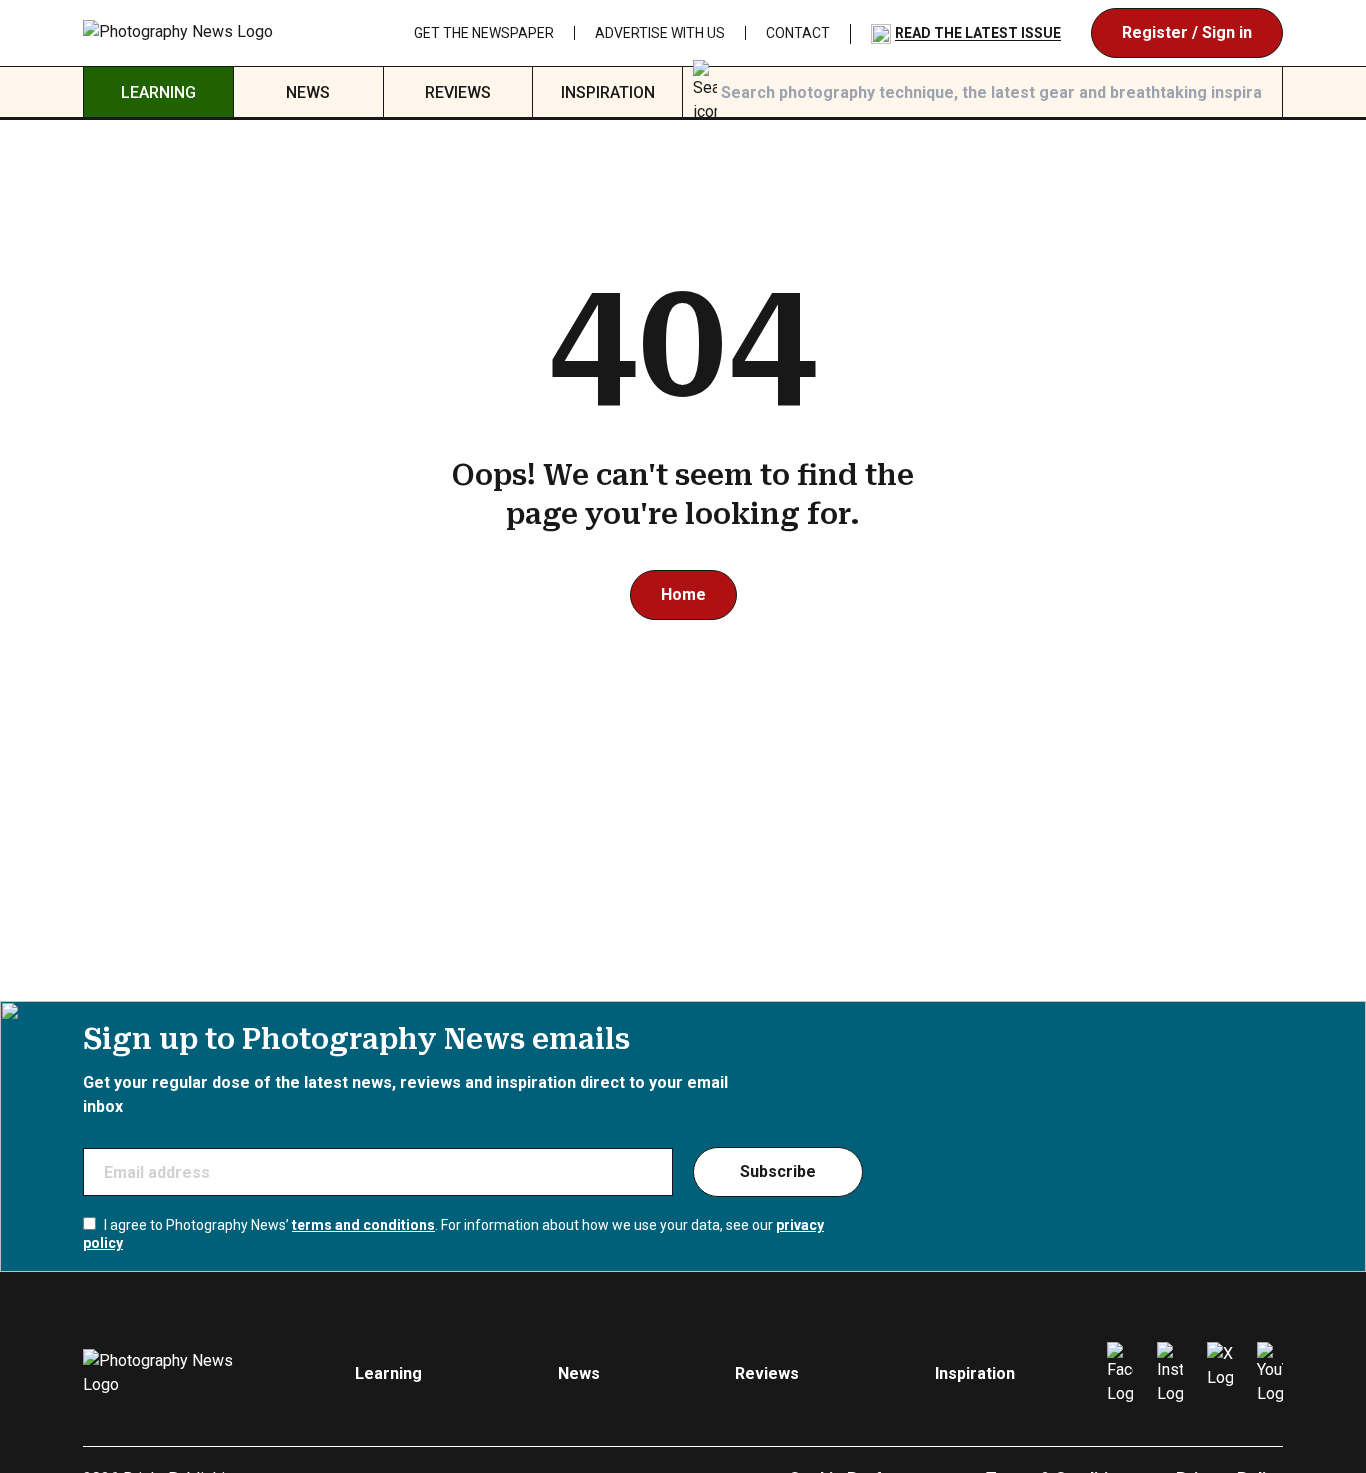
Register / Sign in (1187, 32)
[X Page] (1220, 1374)
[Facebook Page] (1120, 1374)
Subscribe (778, 1171)
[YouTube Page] (1270, 1374)
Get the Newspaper (484, 33)
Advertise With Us (660, 33)
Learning (158, 92)
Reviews (458, 92)
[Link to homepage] (178, 33)
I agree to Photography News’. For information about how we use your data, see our (453, 1234)
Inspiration (608, 92)
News (308, 92)
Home (683, 594)
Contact (798, 33)
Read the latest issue (978, 33)
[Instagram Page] (1170, 1374)
